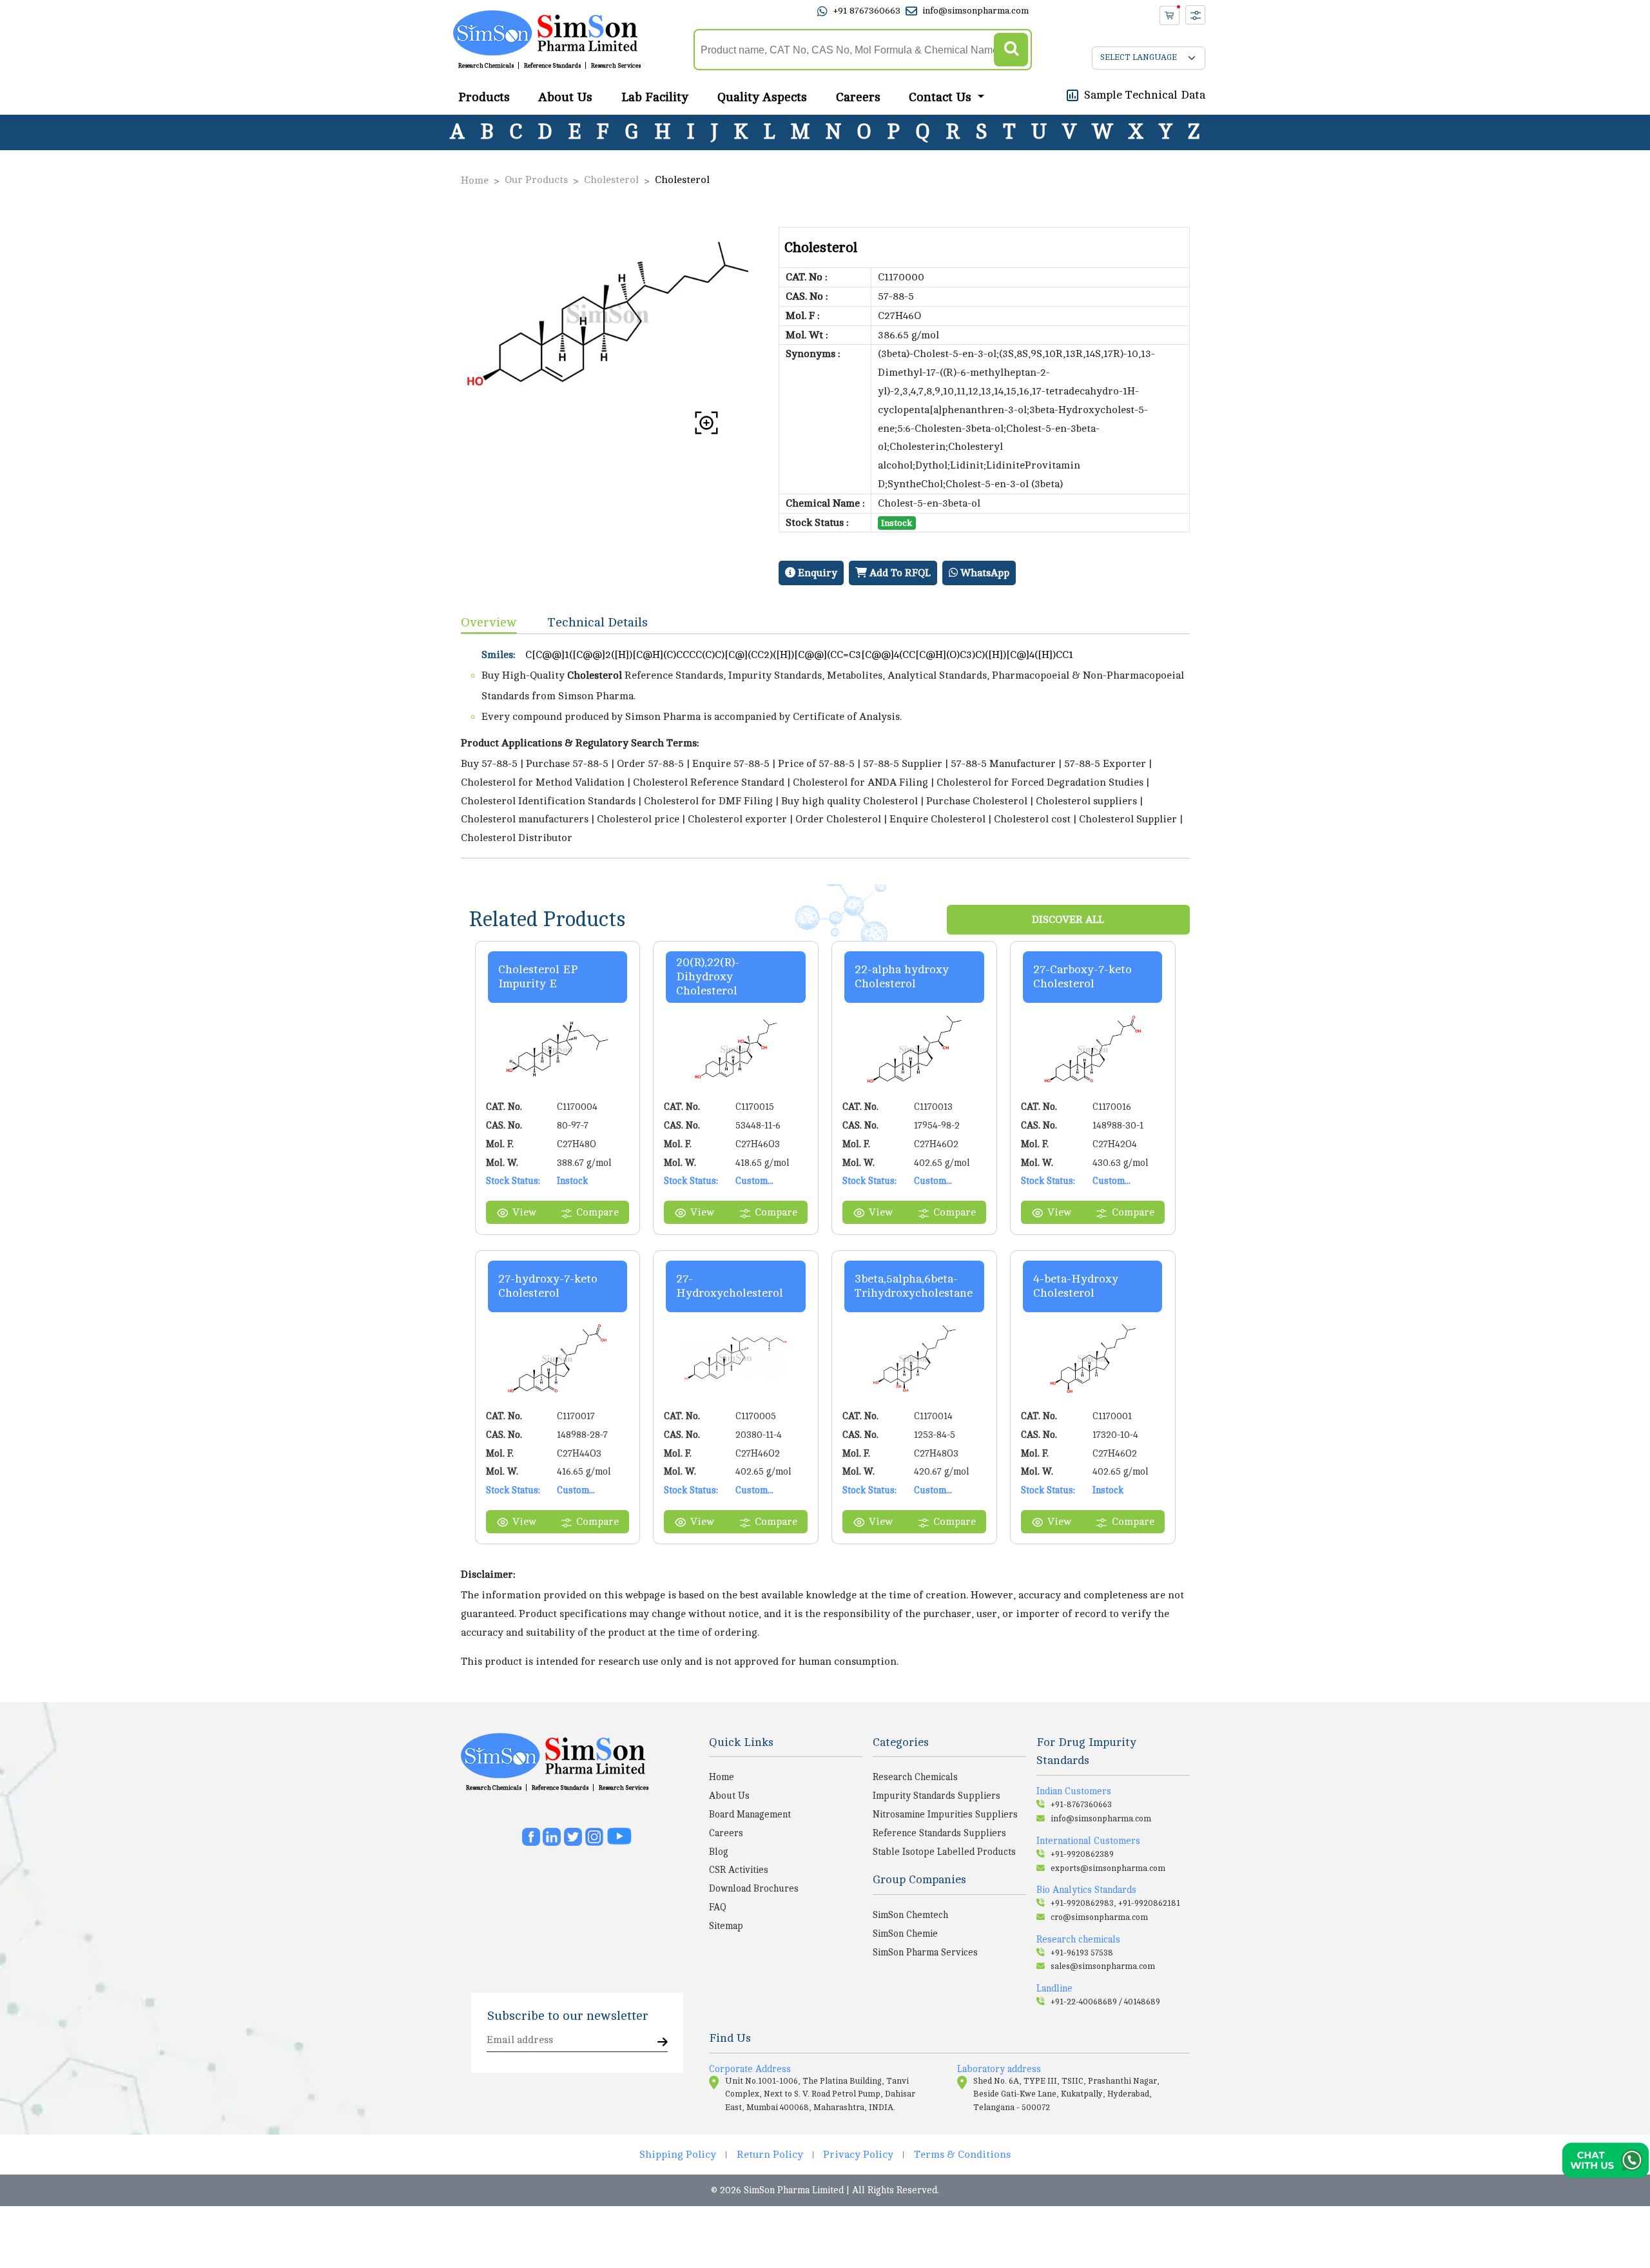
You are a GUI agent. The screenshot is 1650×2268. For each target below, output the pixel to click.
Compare (597, 1212)
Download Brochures (754, 1888)
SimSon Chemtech (910, 1915)
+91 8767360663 (867, 11)
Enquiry (816, 573)
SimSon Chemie (905, 1934)
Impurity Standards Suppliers (937, 1796)
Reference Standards (552, 66)
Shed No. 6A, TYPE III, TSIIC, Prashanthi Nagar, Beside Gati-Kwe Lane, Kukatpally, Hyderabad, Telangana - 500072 (1066, 2094)
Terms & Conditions (962, 2155)
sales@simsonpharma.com (1103, 1966)
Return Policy (770, 2155)
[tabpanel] (825, 746)
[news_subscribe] (663, 2043)
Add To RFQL (899, 573)
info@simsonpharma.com (975, 11)
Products (484, 97)
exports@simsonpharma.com (1108, 1868)
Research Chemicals (486, 66)
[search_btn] (1011, 50)
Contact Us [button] (942, 97)
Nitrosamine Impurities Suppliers (945, 1814)
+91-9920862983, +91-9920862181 (1115, 1903)
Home (475, 180)
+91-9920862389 (1082, 1854)
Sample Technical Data (1145, 95)
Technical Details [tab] (598, 622)
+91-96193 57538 (1082, 1953)
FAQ (718, 1907)
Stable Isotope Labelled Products (944, 1852)
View (524, 1212)
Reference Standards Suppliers (939, 1833)
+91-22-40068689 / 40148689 (1105, 2002)
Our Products (536, 180)
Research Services (616, 66)
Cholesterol (611, 180)
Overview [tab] (489, 622)
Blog (719, 1852)
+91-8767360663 (1081, 1805)
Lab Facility (655, 97)
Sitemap (726, 1926)
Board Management (750, 1814)
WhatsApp (984, 573)
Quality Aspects (762, 97)
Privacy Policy (858, 2155)
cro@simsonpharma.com (1099, 1917)
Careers (858, 97)
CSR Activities (739, 1870)
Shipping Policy (678, 2155)
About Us (565, 97)
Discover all (1068, 920)
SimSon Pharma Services (925, 1952)
